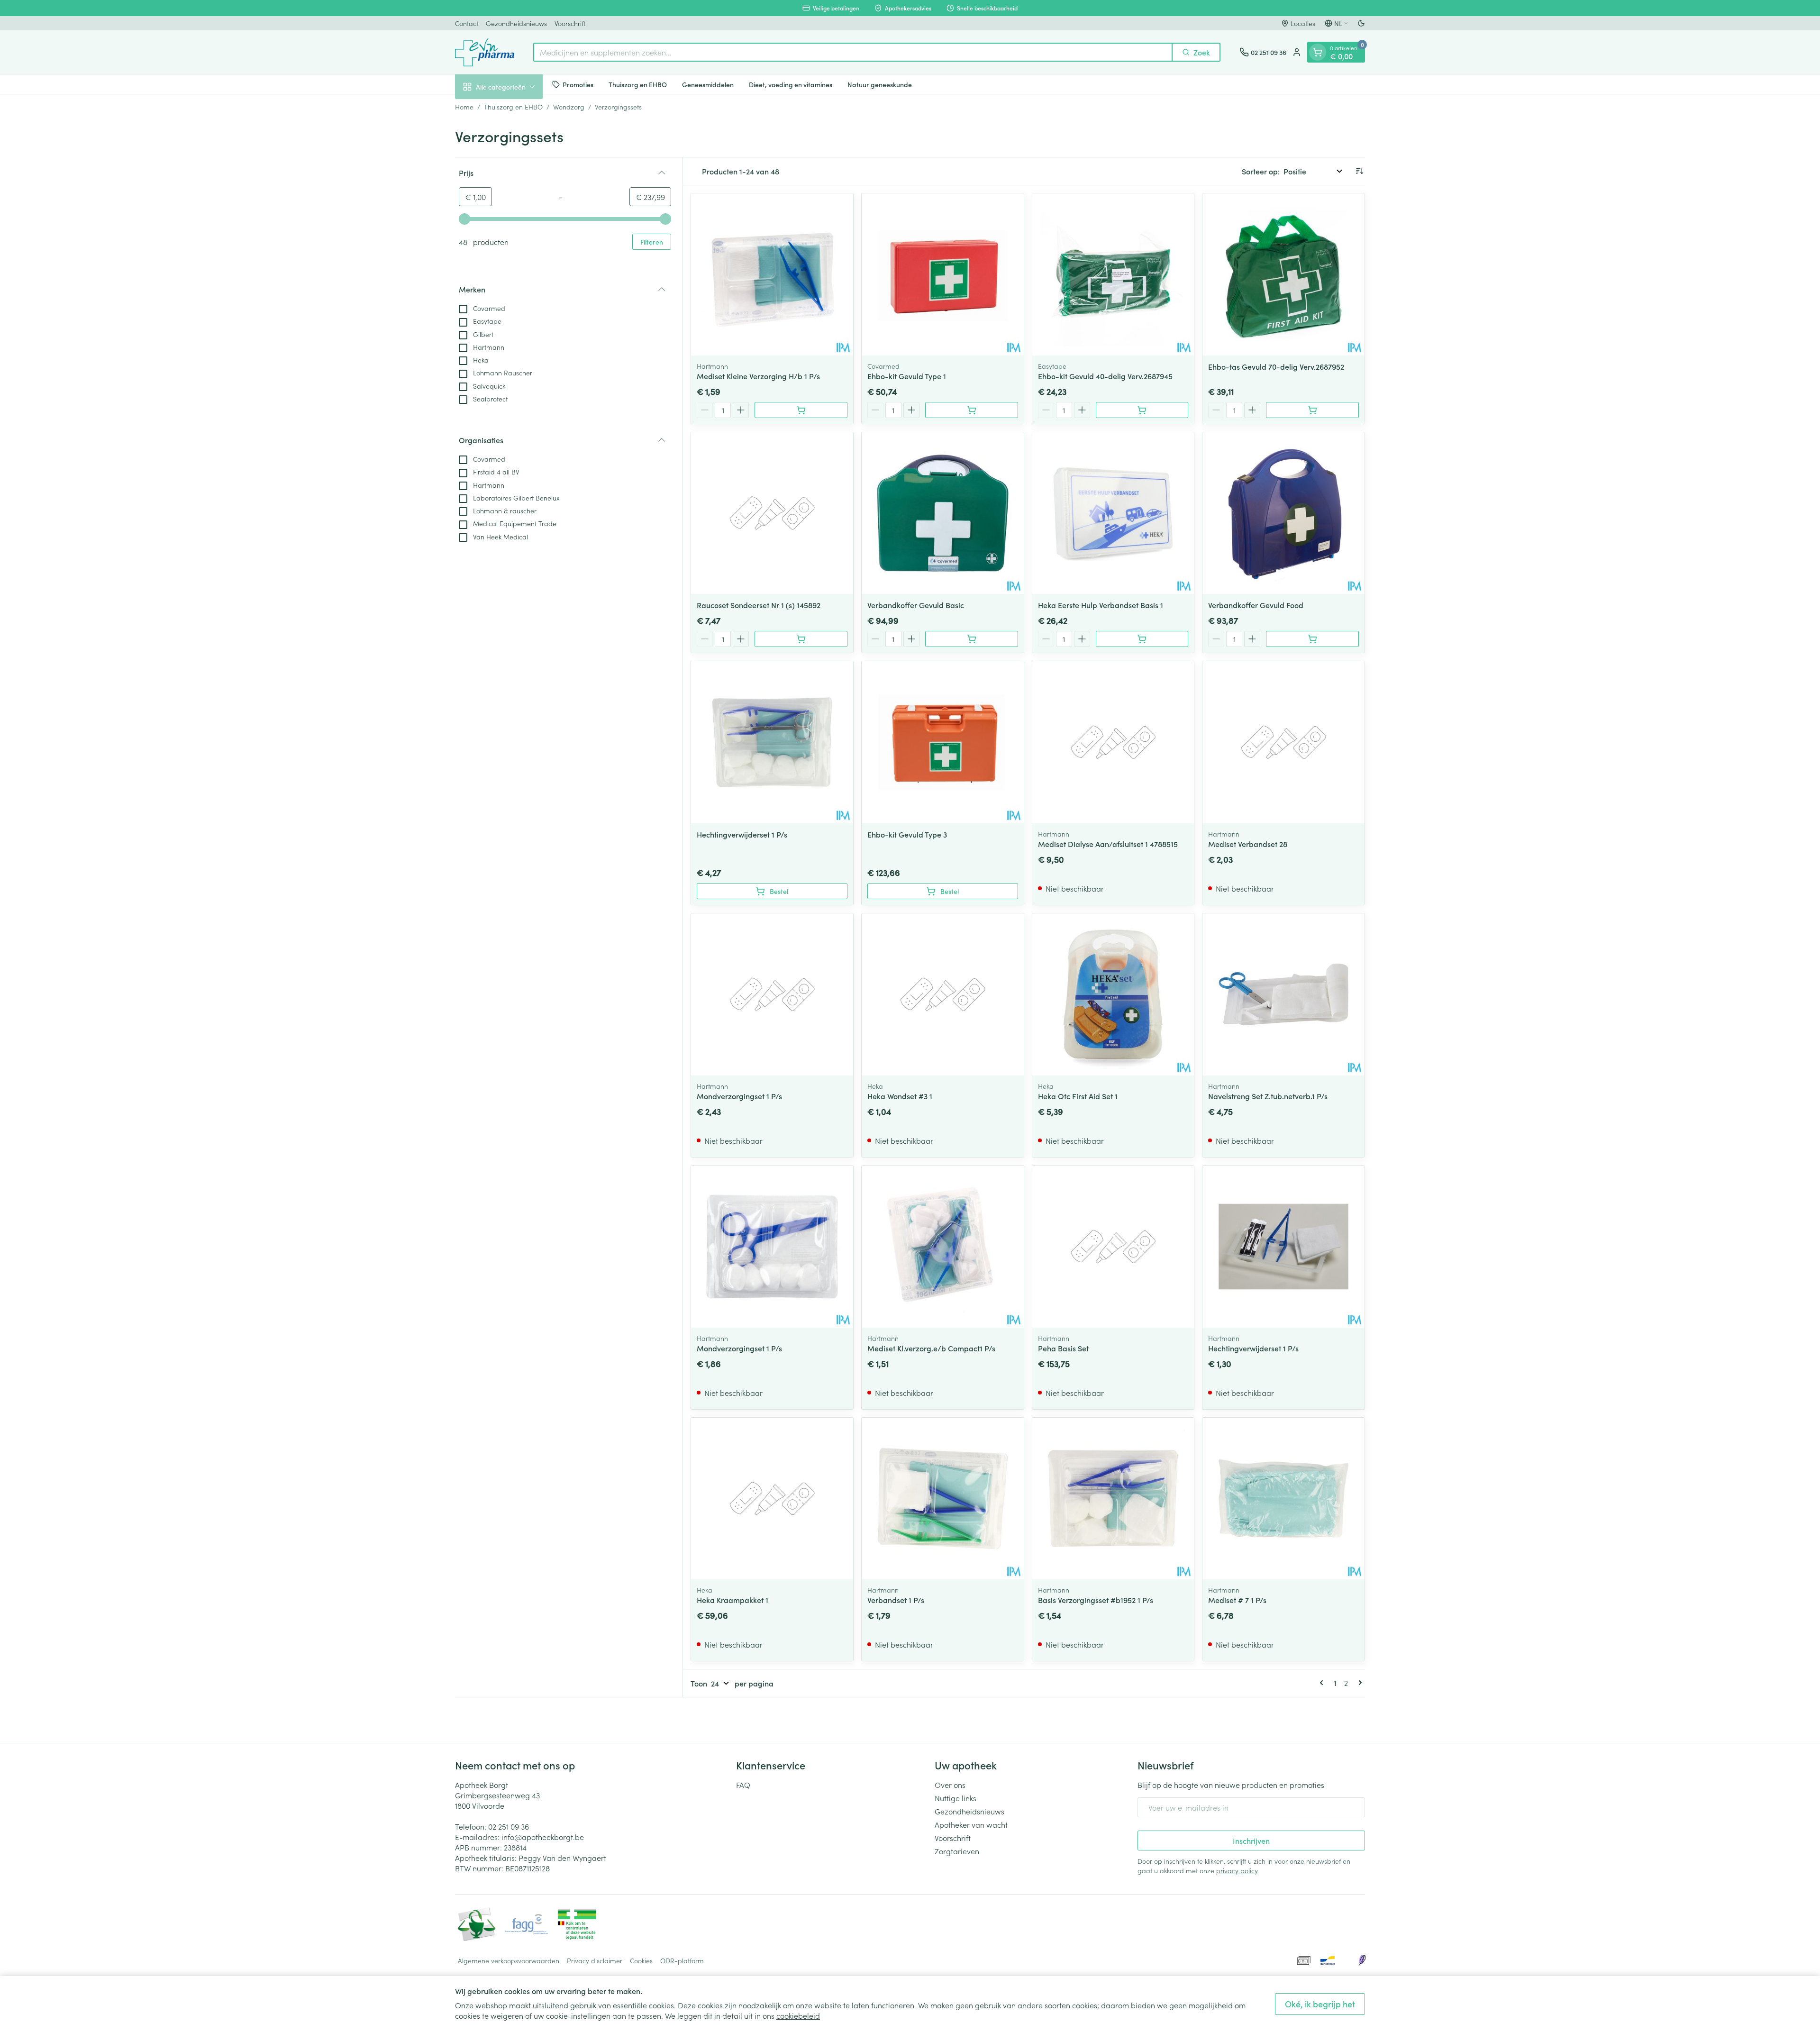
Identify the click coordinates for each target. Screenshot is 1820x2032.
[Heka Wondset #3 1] (943, 994)
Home (464, 107)
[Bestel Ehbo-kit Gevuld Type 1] (972, 410)
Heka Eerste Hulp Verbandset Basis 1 (1101, 605)
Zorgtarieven (957, 1851)
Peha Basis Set (1063, 1348)
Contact (467, 23)
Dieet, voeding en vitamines (791, 84)
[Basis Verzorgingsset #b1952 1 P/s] (1113, 1499)
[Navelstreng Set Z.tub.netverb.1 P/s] (1283, 994)
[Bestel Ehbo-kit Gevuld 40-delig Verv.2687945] (1142, 410)
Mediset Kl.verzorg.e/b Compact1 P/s (931, 1348)
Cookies (641, 1960)
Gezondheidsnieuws (516, 23)
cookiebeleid (798, 2015)
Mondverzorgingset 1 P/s (739, 1096)
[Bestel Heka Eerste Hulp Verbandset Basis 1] (1142, 639)
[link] (1323, 1683)
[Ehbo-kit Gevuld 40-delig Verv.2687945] (1113, 274)
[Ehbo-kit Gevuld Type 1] (943, 274)
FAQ (743, 1785)
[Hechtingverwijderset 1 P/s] (772, 742)
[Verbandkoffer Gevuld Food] (1283, 513)
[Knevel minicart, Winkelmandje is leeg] (1318, 52)
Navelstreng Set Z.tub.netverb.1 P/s (1268, 1096)
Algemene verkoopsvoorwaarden (509, 1960)
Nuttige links (955, 1798)
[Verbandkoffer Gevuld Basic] (943, 513)
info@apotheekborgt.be (543, 1837)
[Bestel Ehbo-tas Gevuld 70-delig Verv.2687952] (1312, 410)
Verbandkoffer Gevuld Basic (916, 605)
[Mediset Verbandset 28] (1283, 742)
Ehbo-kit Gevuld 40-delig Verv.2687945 (1105, 376)
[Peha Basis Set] (1113, 1247)
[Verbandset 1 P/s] (943, 1499)
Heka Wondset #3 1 (900, 1096)
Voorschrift (570, 23)
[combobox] (853, 52)
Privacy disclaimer (595, 1960)
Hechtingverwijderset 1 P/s (742, 834)
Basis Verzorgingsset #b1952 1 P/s (1096, 1600)
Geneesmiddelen (708, 84)
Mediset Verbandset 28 (1248, 844)
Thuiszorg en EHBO (638, 84)
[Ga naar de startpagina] (485, 52)
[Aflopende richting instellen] (1359, 171)
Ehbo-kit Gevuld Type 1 (907, 376)
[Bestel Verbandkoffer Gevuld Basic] (972, 639)
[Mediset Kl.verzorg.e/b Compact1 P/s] (943, 1247)
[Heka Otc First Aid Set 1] (1113, 994)
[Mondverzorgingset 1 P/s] (772, 994)
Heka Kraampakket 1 (733, 1600)
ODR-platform (682, 1960)
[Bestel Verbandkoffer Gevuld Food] (1312, 639)
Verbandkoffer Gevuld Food (1256, 605)
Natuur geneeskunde (880, 84)
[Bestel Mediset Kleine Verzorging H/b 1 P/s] (801, 410)
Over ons (950, 1785)
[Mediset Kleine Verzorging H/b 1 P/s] (772, 274)
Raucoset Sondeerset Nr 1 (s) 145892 (759, 605)
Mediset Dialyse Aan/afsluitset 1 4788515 (1108, 844)
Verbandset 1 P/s (896, 1600)
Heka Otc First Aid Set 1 (1078, 1096)
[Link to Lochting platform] (1362, 1960)
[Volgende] (1358, 1683)
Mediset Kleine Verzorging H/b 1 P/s (758, 376)
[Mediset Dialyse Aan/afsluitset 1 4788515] (1113, 742)
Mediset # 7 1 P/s (1237, 1600)
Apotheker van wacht (971, 1824)
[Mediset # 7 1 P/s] (1283, 1499)
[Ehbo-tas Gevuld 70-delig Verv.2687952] (1283, 274)
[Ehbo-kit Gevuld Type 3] (943, 742)
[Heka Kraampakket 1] (772, 1499)
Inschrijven (1251, 1841)
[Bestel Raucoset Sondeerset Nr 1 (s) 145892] (801, 639)
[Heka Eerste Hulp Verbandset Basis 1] (1113, 513)
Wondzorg (569, 107)
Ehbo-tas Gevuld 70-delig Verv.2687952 (1276, 366)
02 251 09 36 (509, 1826)
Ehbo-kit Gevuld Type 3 (907, 834)
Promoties (578, 84)
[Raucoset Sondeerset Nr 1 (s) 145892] (772, 513)
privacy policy (1237, 1870)
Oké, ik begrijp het (1320, 2004)
